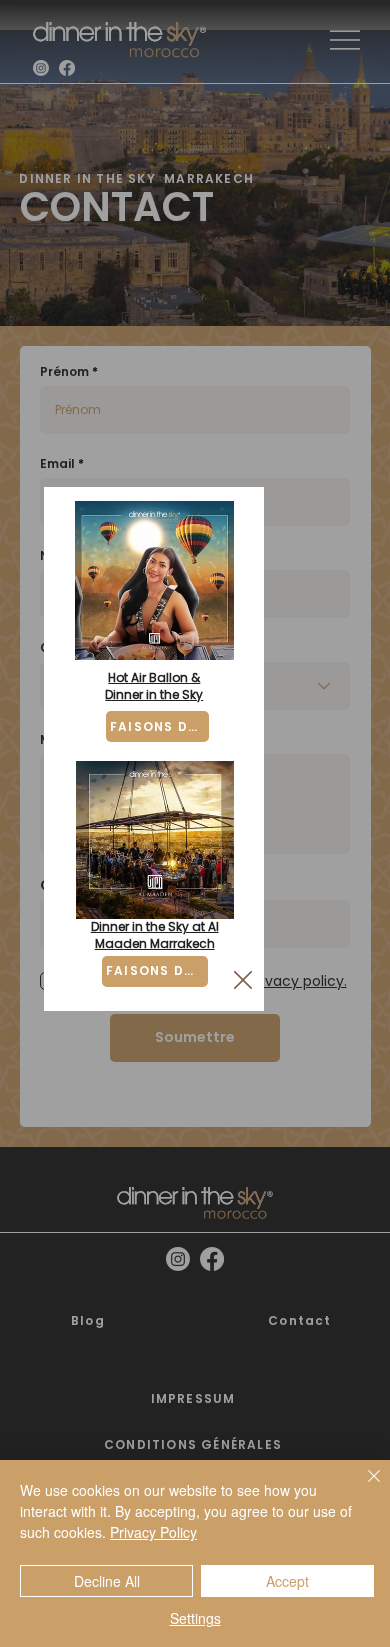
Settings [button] (195, 1618)
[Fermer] (362, 1488)
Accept (287, 1581)
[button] (243, 981)
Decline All (107, 1581)
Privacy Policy (153, 1532)
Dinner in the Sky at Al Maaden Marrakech (155, 935)
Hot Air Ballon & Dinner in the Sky (154, 686)
